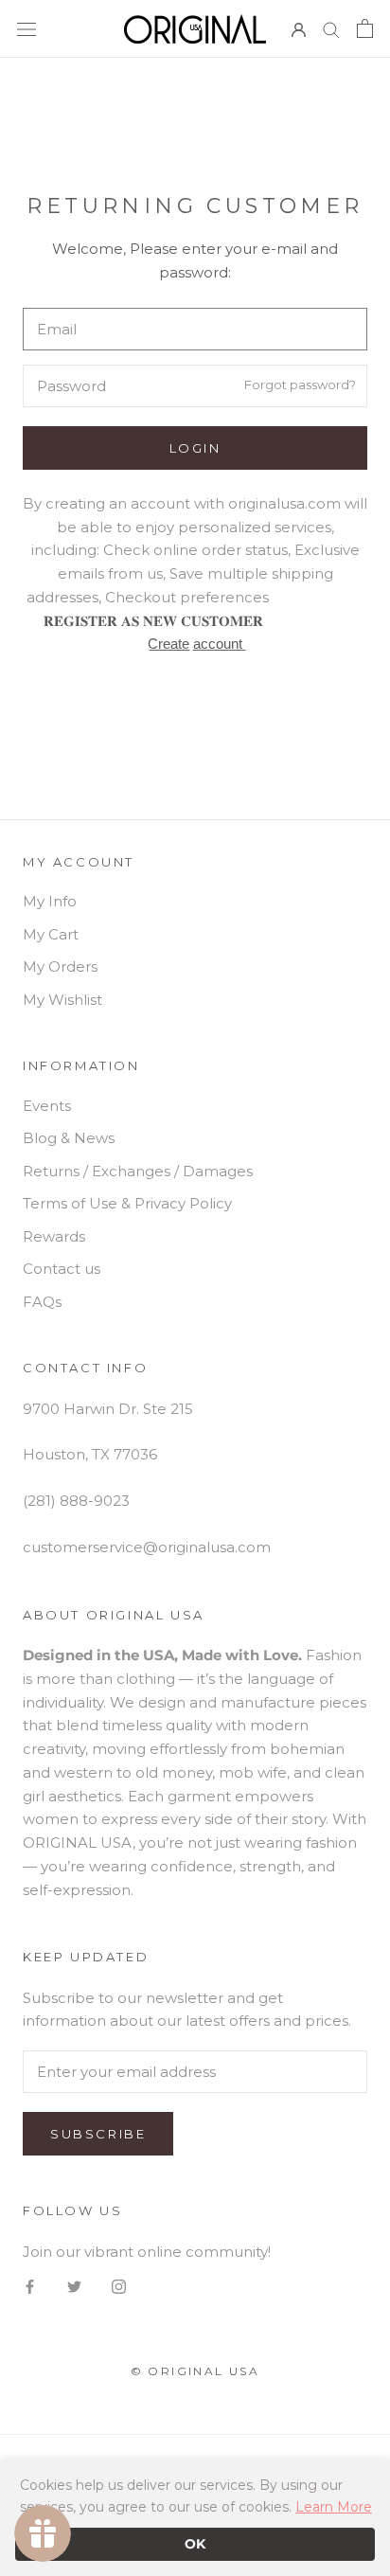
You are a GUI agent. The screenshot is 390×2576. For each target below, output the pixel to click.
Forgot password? (300, 385)
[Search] (331, 29)
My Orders (60, 966)
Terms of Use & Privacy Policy (127, 1203)
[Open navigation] (27, 28)
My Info (50, 901)
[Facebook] (30, 2286)
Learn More (334, 2507)
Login (195, 448)
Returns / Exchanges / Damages (138, 1171)
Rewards (54, 1236)
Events (47, 1106)
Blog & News (69, 1138)
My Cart (51, 934)
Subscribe (98, 2134)
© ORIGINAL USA (195, 2371)
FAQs (42, 1302)
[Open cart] (365, 28)
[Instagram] (119, 2286)
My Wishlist (62, 1000)
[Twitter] (74, 2286)
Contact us (62, 1269)
